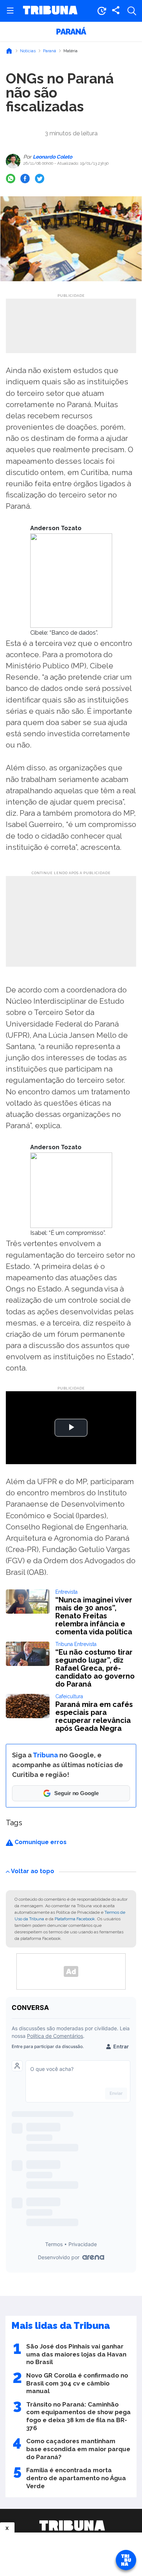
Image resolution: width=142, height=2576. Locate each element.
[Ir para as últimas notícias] (102, 11)
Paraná (71, 32)
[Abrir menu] (10, 11)
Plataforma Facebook (75, 1919)
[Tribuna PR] (72, 2526)
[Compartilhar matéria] (116, 11)
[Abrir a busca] (132, 11)
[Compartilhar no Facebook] (25, 179)
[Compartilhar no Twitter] (40, 179)
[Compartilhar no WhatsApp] (11, 179)
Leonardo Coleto (52, 157)
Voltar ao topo (33, 1871)
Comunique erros (40, 1842)
